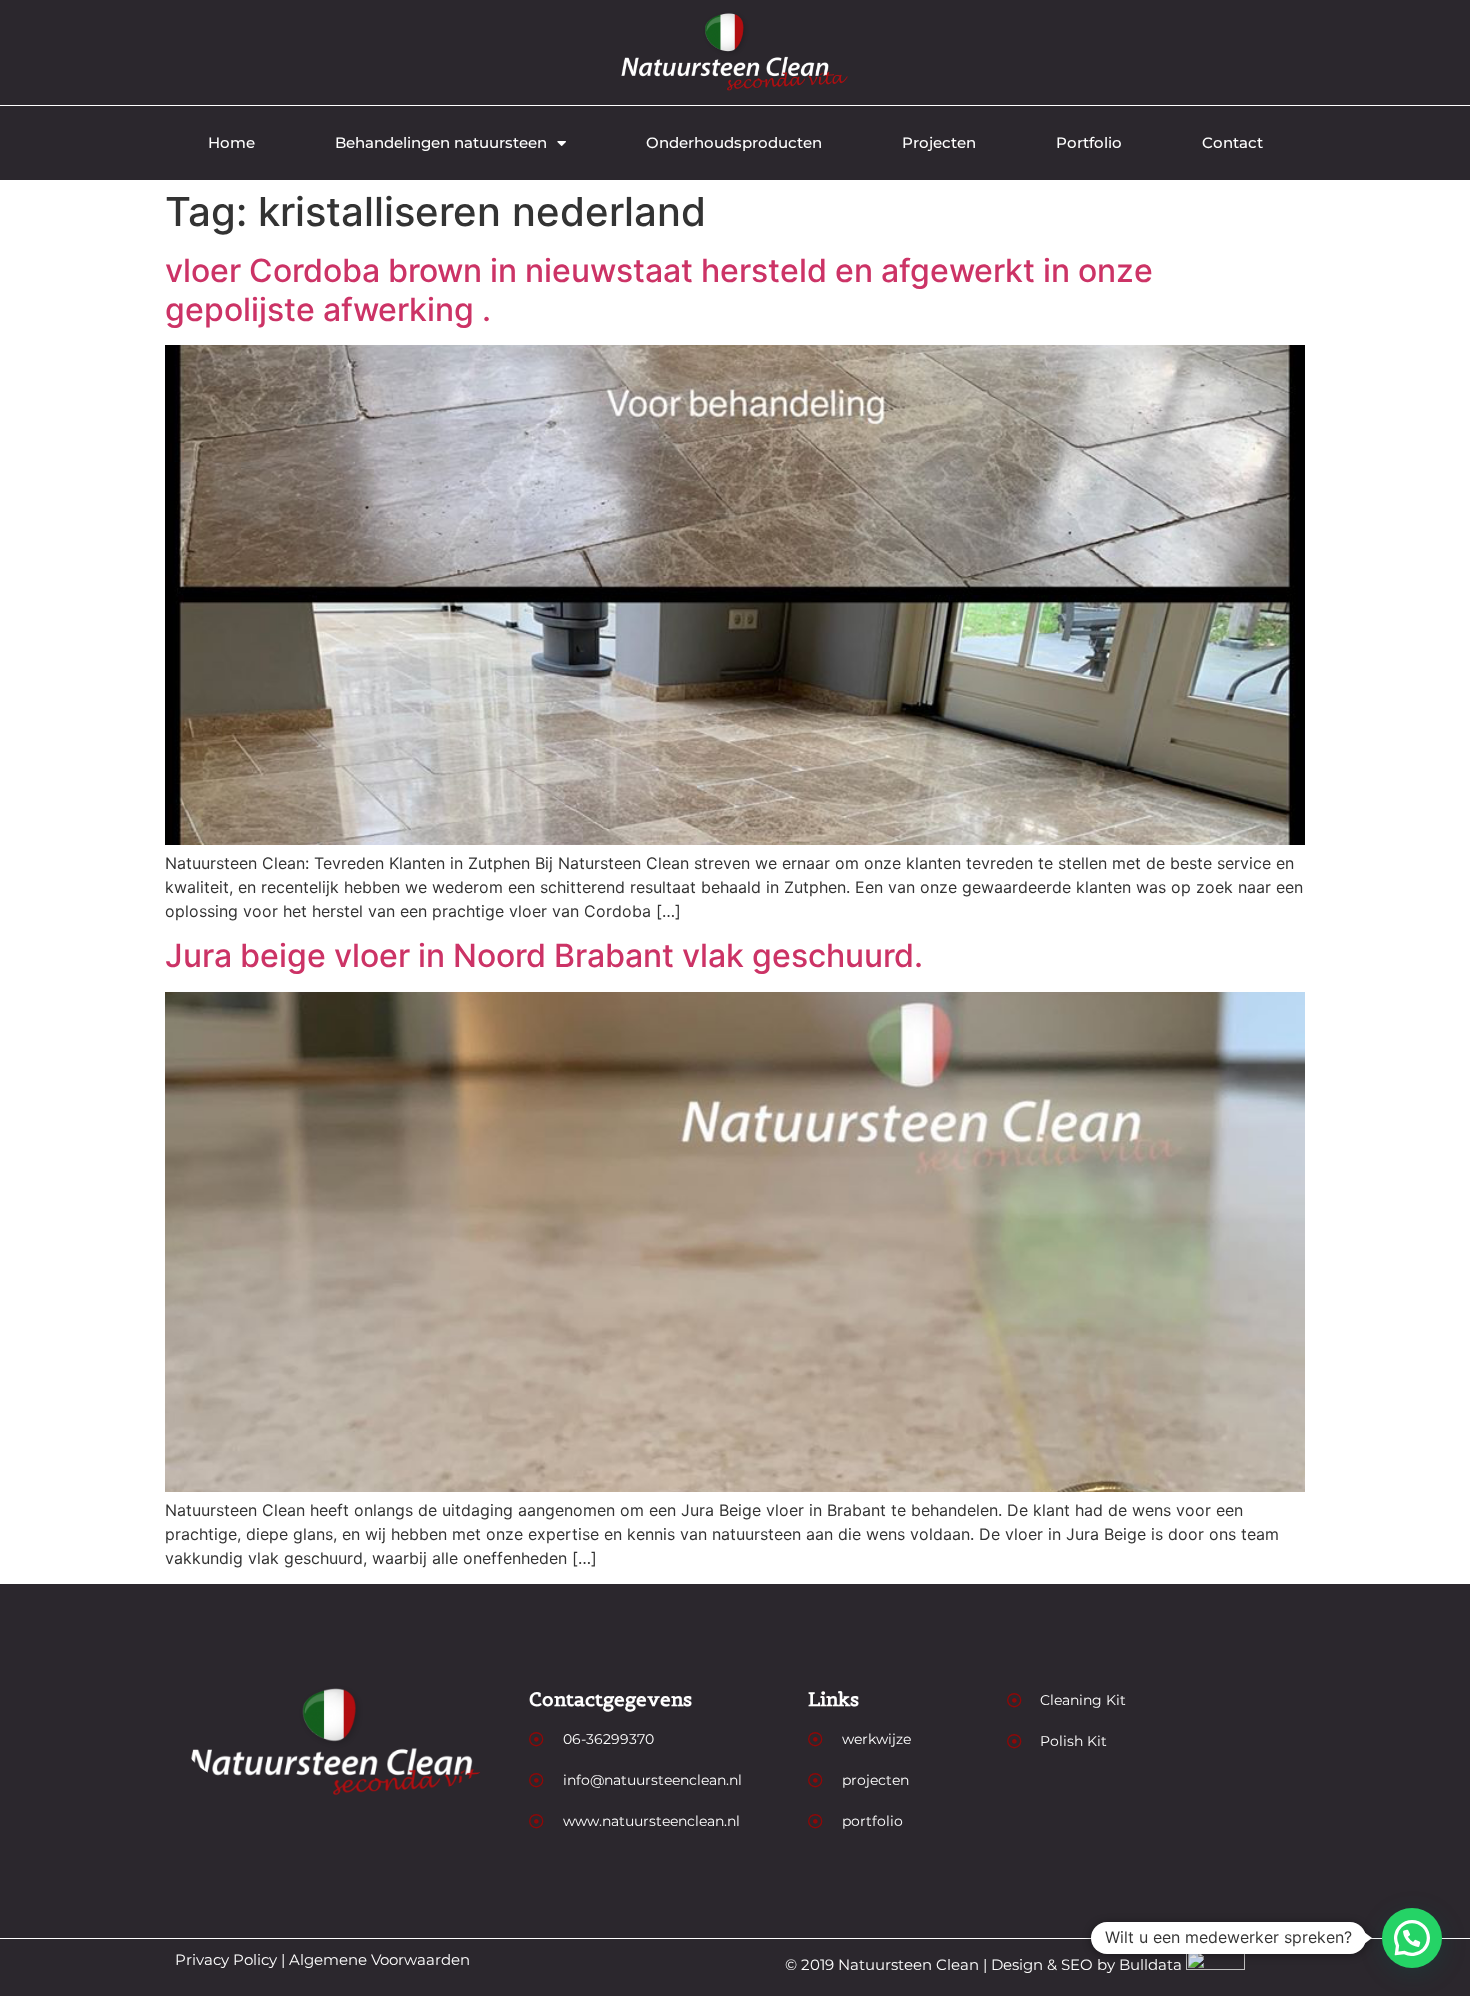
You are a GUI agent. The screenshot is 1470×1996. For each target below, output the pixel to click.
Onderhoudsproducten (734, 142)
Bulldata (1150, 1964)
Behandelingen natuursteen (441, 142)
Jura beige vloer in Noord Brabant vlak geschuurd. (544, 955)
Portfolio (1089, 142)
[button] (1412, 1938)
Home (231, 142)
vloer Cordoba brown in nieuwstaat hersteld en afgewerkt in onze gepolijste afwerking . (659, 289)
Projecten (939, 142)
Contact (1232, 142)
